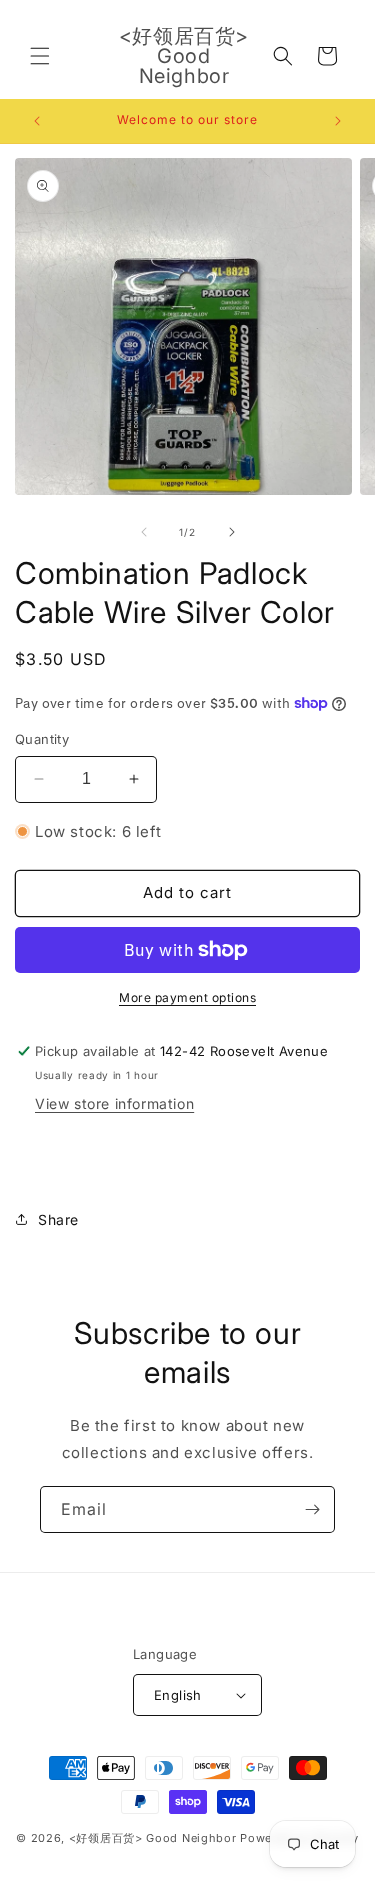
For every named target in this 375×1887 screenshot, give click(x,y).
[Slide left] (144, 532)
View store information (114, 1103)
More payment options (187, 997)
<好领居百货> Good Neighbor (153, 1838)
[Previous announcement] (37, 121)
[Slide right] (232, 532)
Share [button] (58, 1219)
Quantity (42, 739)
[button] (40, 56)
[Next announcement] (338, 121)
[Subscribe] (312, 1509)
